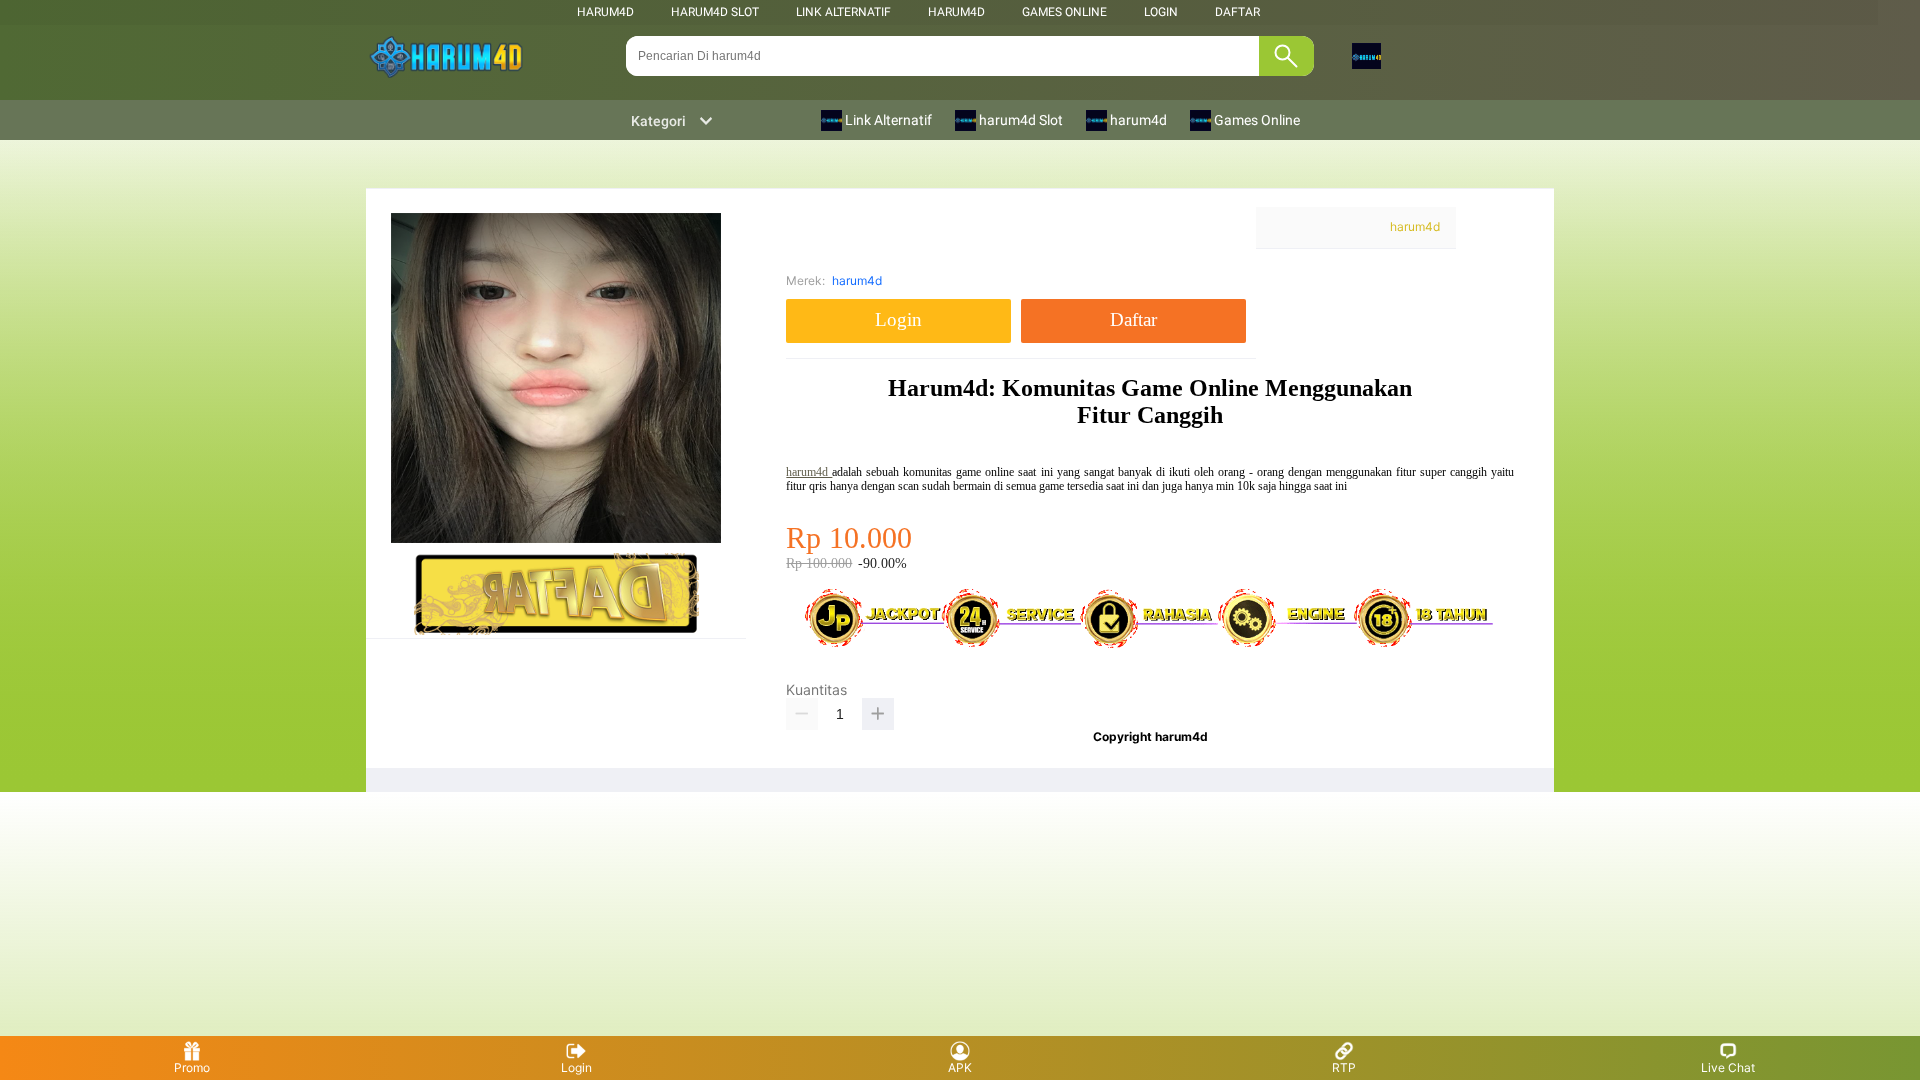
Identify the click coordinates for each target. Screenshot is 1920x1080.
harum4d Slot (715, 12)
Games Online (1064, 12)
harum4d (605, 12)
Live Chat (1728, 1067)
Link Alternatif (843, 12)
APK (960, 1067)
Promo (192, 1067)
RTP (1344, 1067)
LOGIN (1161, 12)
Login (576, 1067)
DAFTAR (1237, 12)
